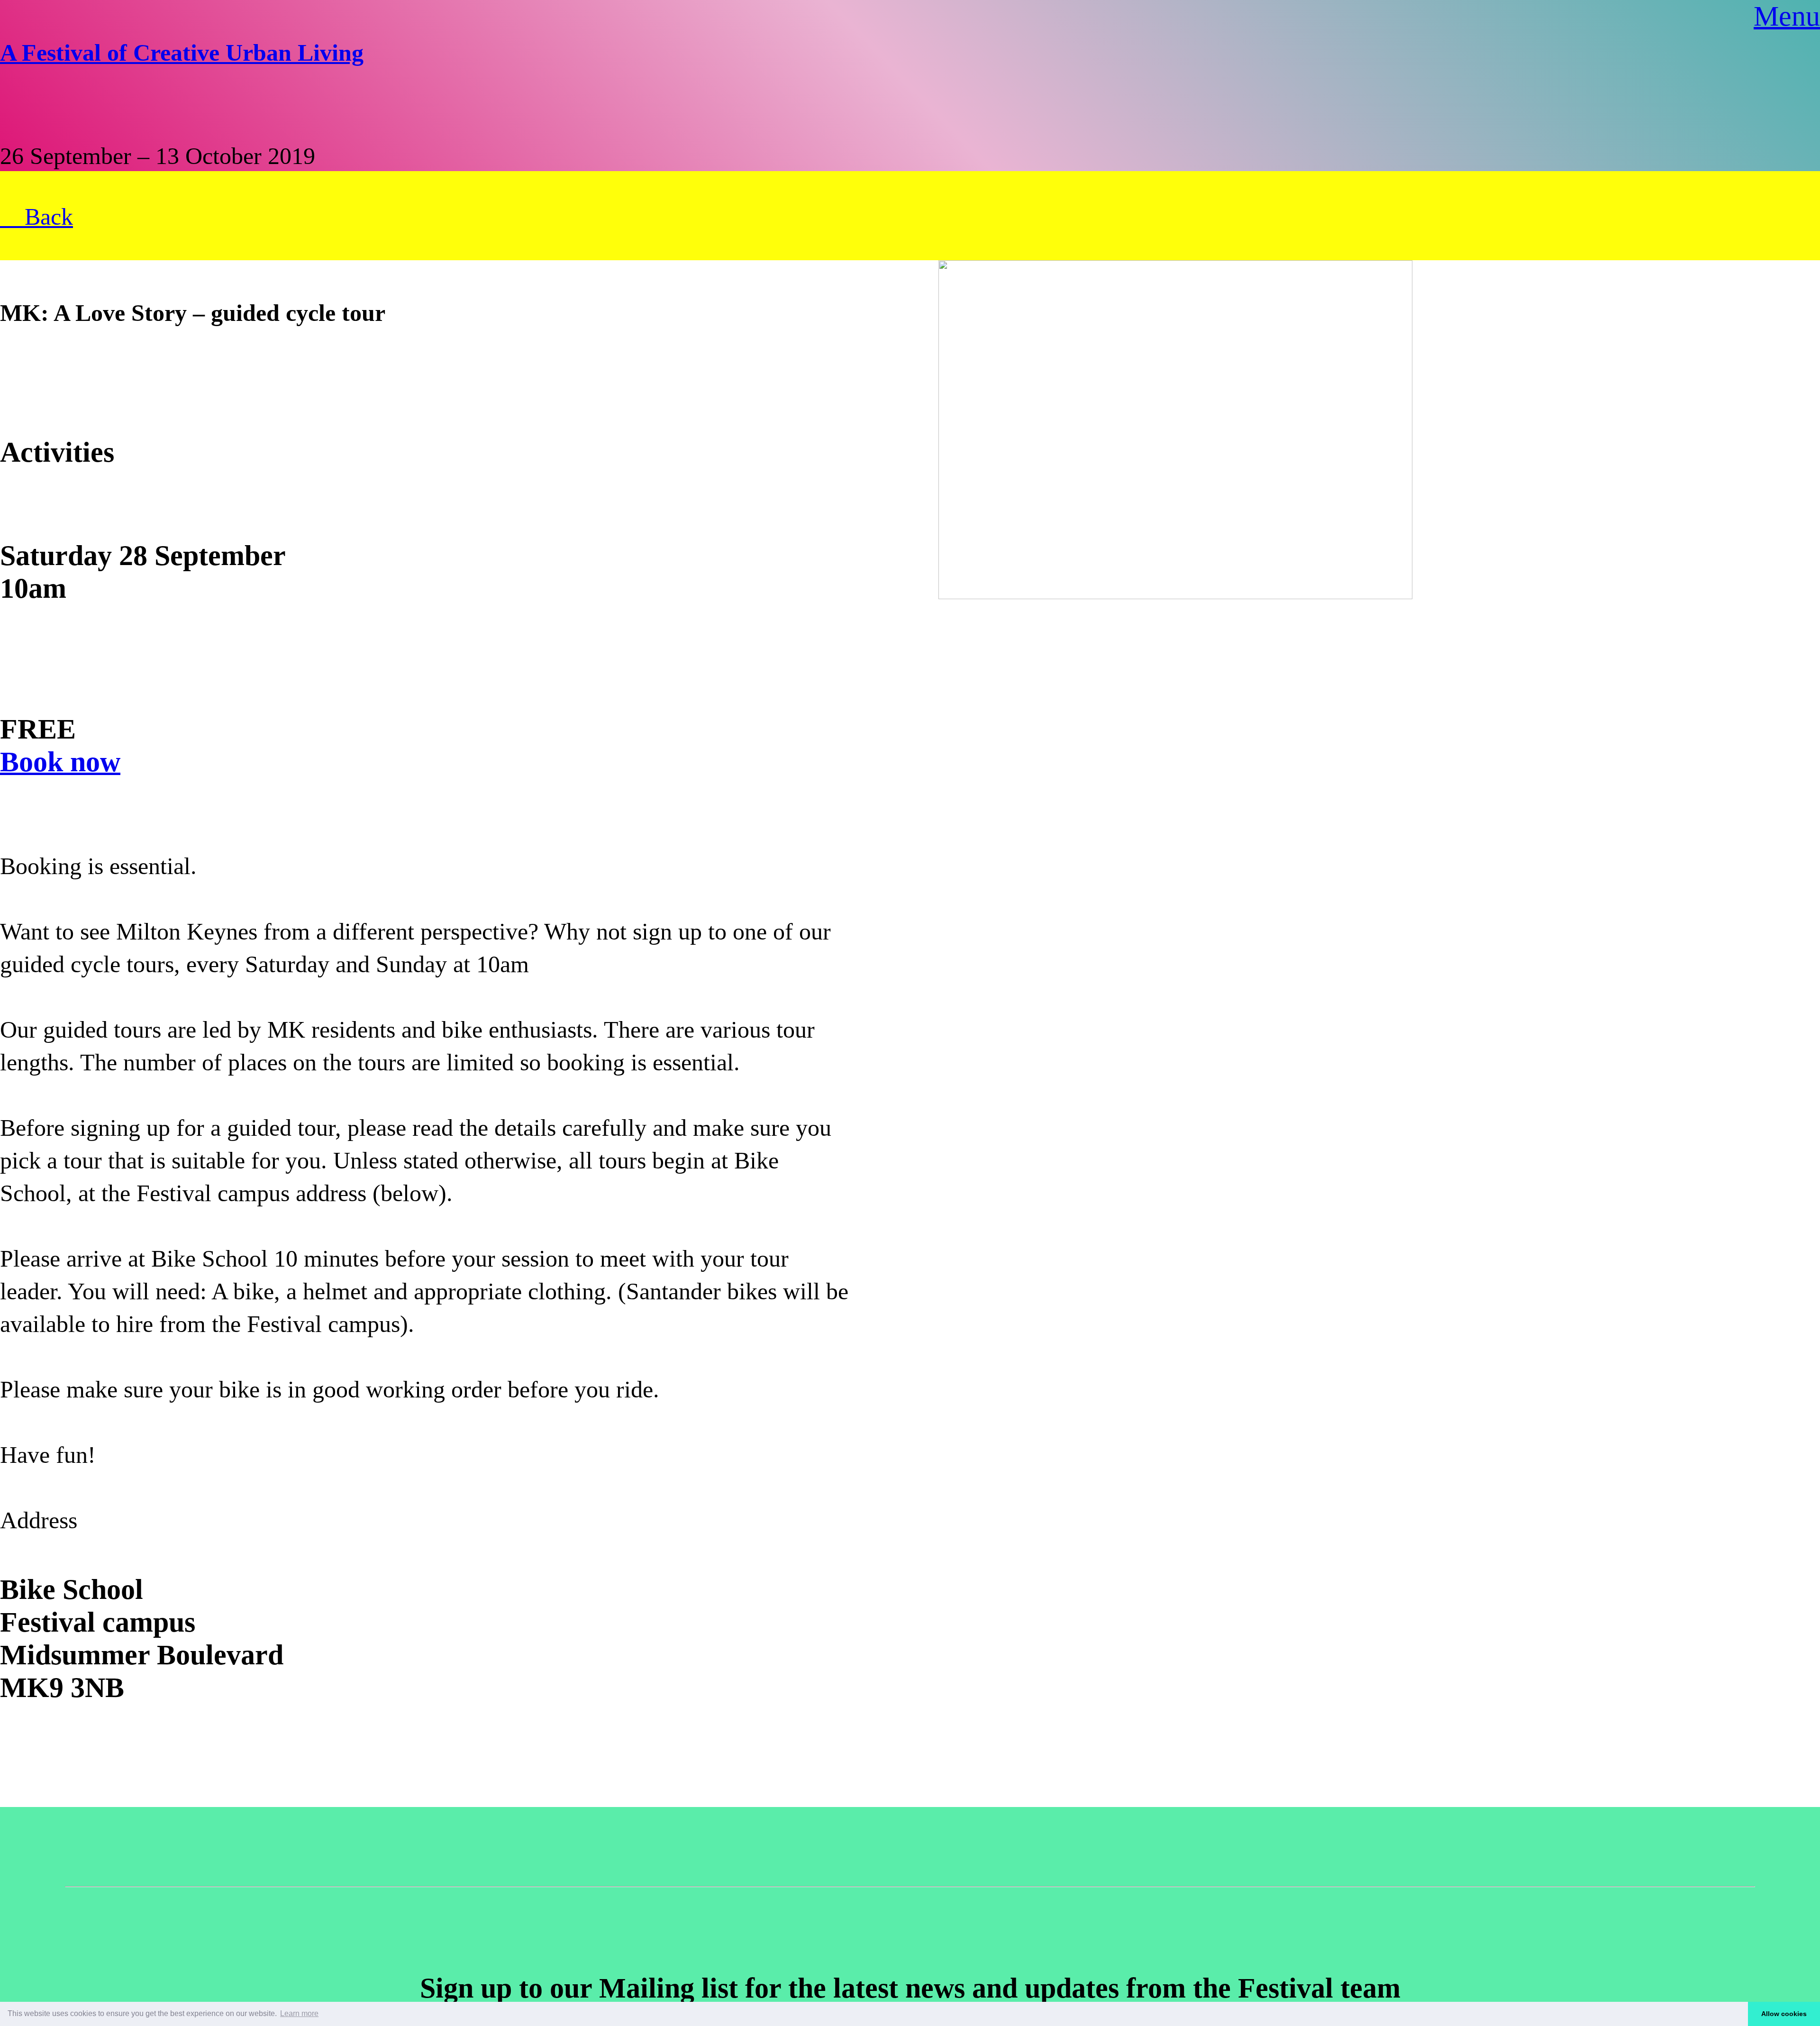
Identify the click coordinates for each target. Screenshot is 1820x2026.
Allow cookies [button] (1784, 2014)
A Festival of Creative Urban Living (182, 53)
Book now (60, 762)
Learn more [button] (299, 2013)
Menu (1787, 16)
